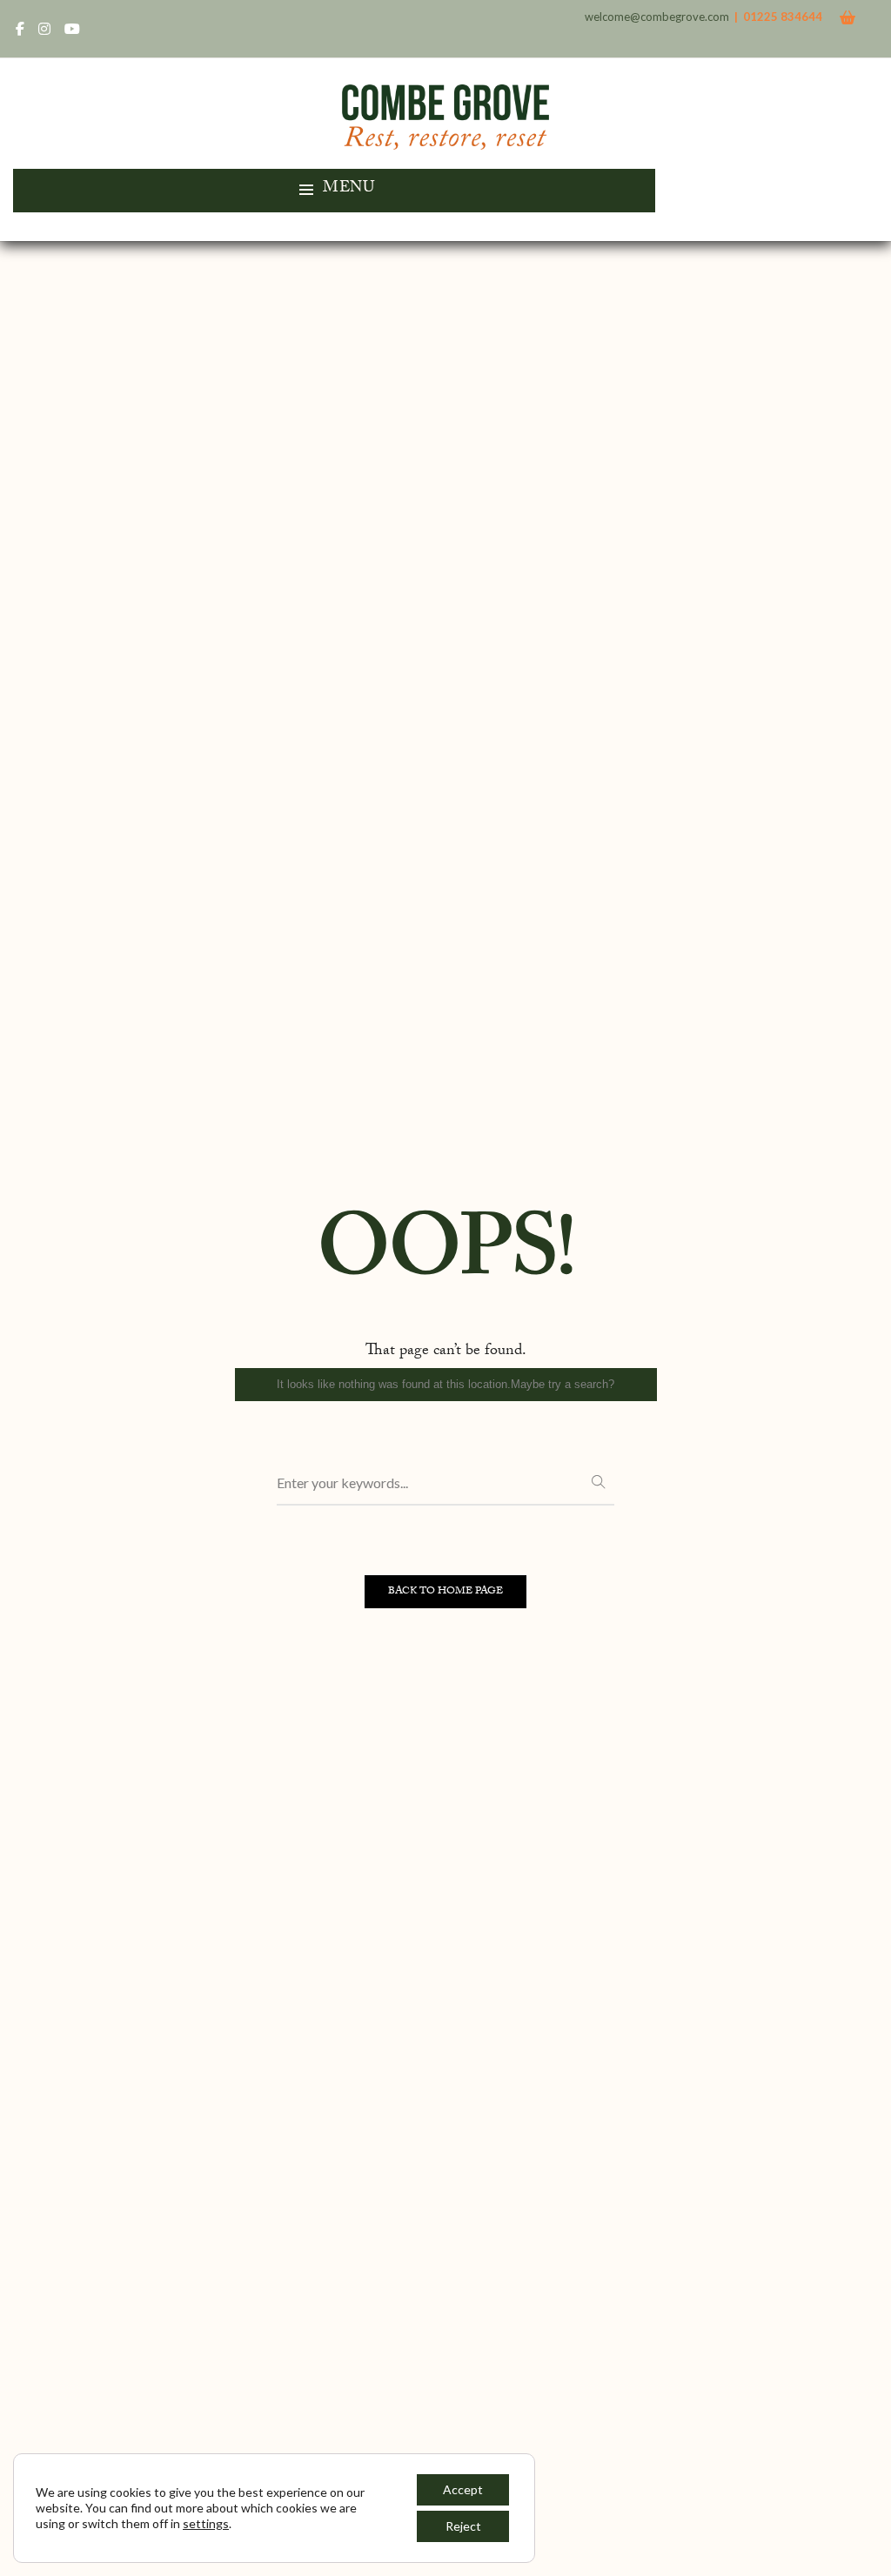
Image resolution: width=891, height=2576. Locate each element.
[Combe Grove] (446, 141)
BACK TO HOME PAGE (445, 1592)
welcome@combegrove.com (657, 17)
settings (206, 2523)
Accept (463, 2489)
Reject (463, 2526)
